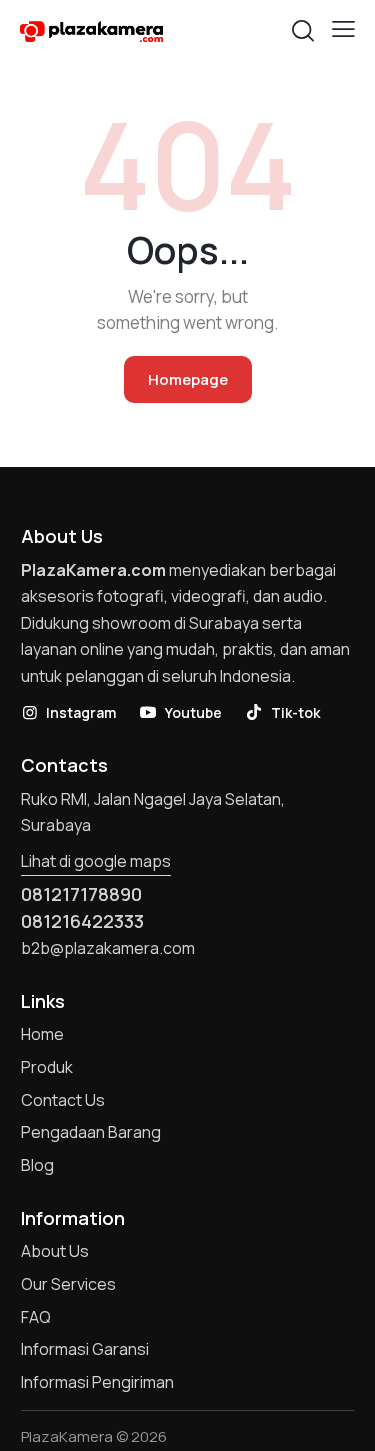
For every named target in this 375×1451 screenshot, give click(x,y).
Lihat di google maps (96, 861)
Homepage (188, 379)
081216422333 (82, 921)
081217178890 (81, 894)
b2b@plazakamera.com (108, 948)
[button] (343, 29)
